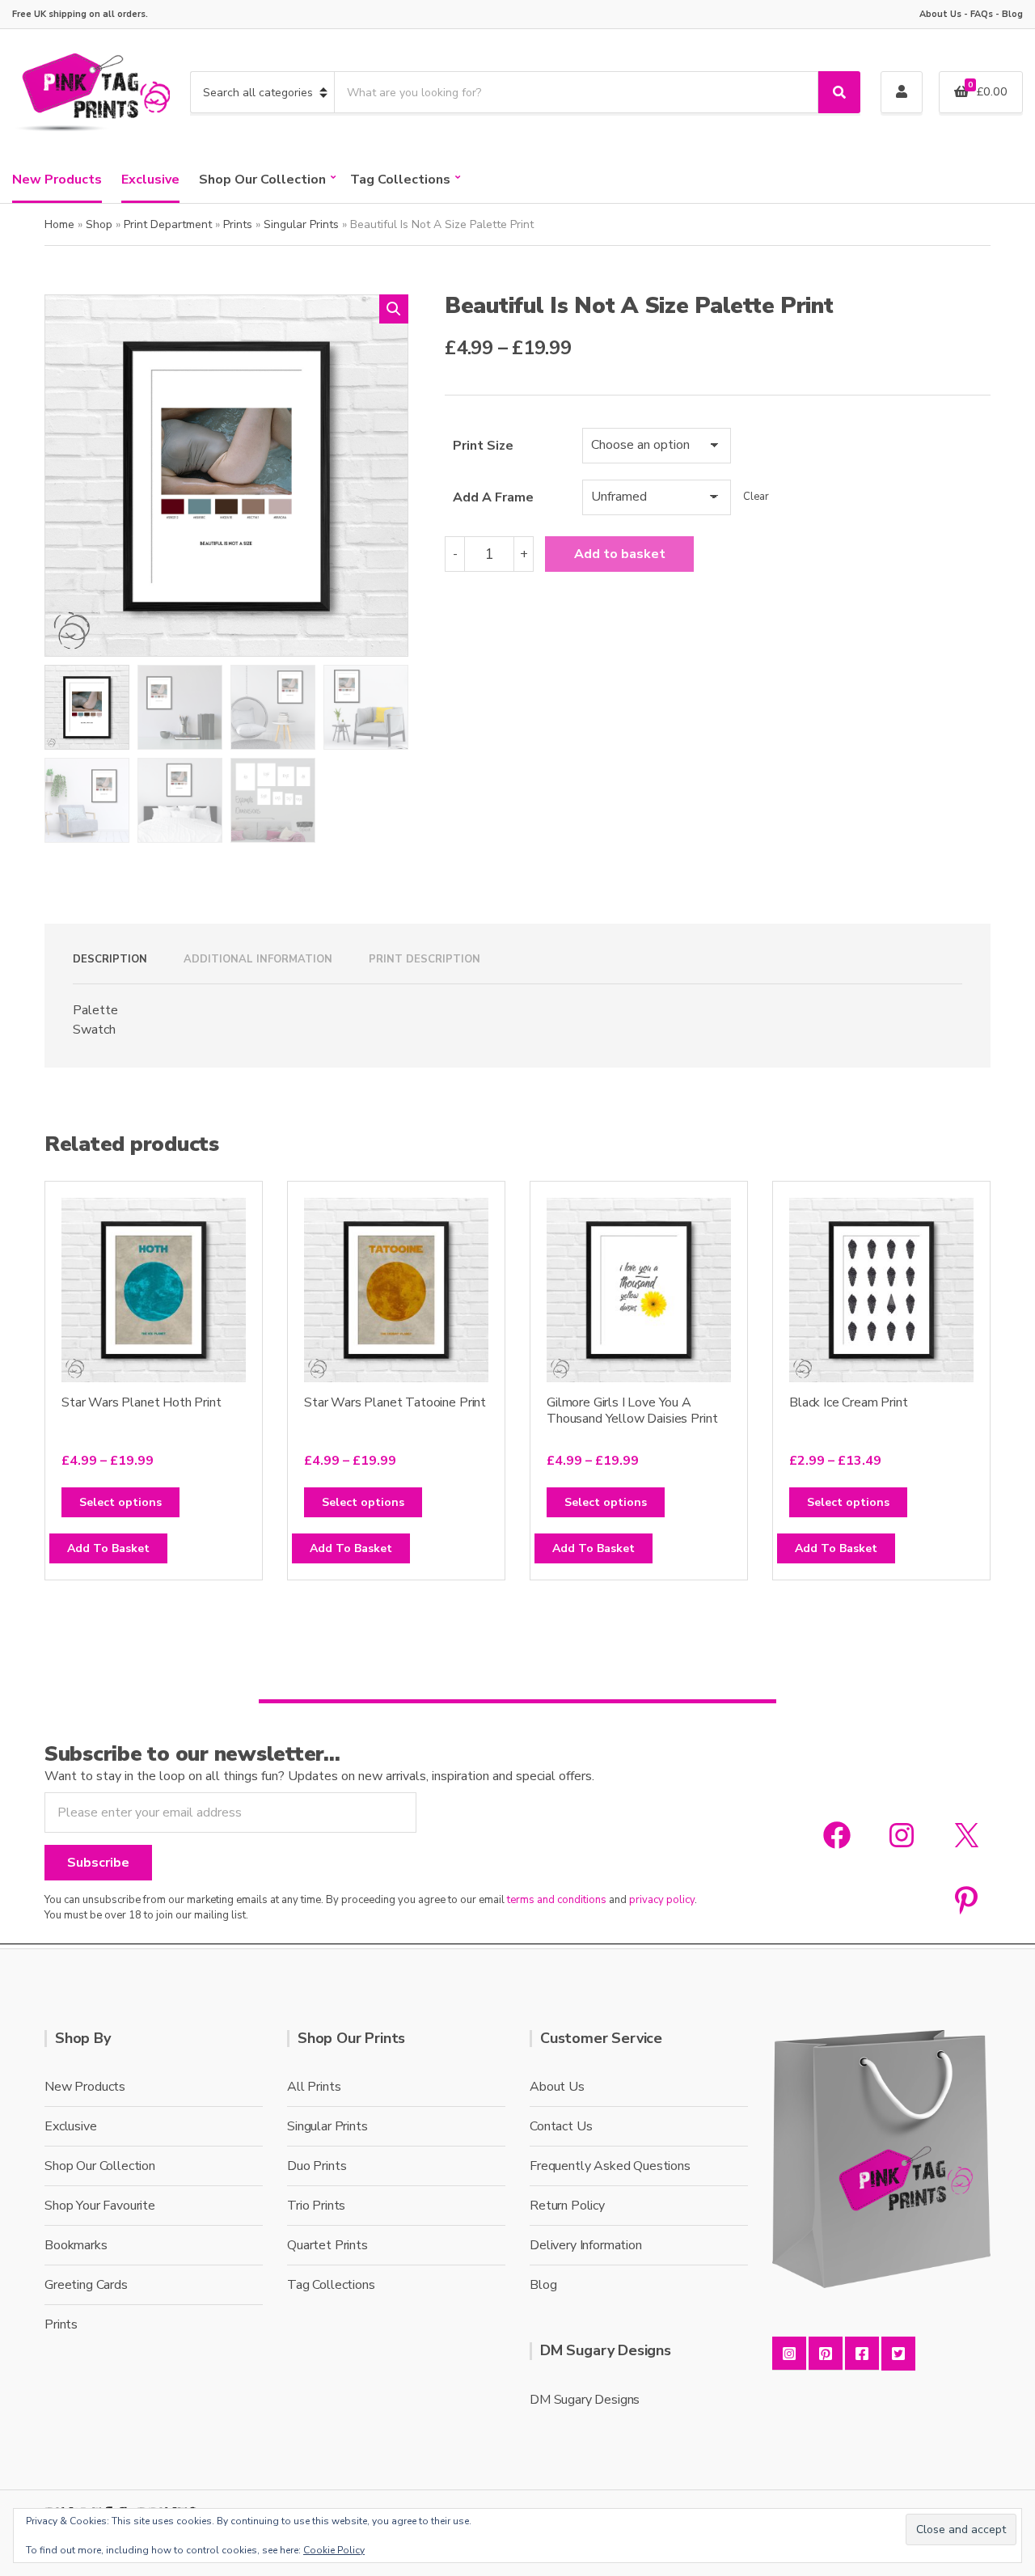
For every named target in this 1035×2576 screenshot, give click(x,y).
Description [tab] (110, 959)
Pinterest (826, 2354)
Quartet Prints (327, 2245)
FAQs (982, 14)
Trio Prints (316, 2206)
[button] (394, 309)
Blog (1012, 14)
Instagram (789, 2354)
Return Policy (567, 2206)
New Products (57, 180)
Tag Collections (400, 180)
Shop (99, 224)
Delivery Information (586, 2245)
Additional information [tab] (258, 959)
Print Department (168, 224)
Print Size (483, 446)
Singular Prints (301, 224)
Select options (120, 1502)
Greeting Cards (86, 2285)
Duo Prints (317, 2166)
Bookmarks (76, 2245)
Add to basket (620, 554)
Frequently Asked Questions (610, 2166)
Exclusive (150, 180)
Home (59, 224)
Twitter (898, 2354)
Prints (238, 224)
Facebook (862, 2354)
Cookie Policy (334, 2550)
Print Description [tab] (425, 959)
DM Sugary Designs (585, 2400)
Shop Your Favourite (100, 2206)
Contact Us (561, 2126)
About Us (940, 14)
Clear (756, 497)
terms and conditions (557, 1900)
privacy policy (662, 1900)
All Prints (314, 2087)
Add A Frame (493, 497)
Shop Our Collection (262, 180)
